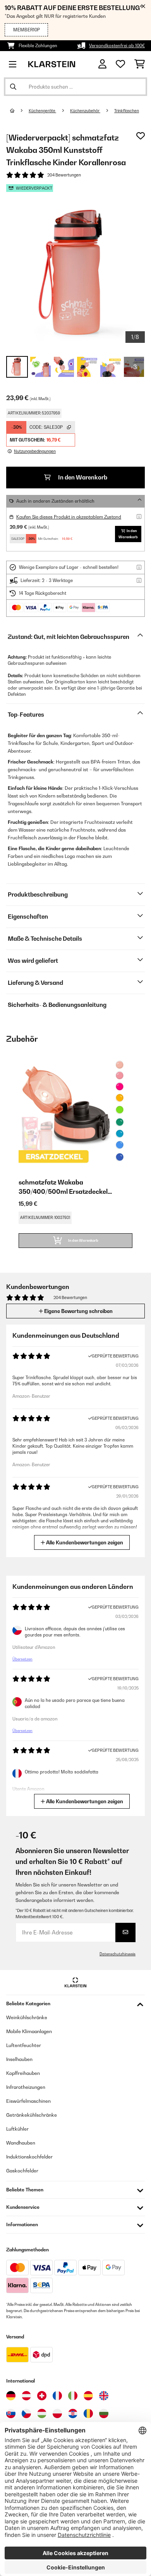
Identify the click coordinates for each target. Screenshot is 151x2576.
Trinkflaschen (127, 111)
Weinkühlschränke (27, 2017)
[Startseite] (19, 111)
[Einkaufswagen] (140, 64)
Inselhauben (19, 2059)
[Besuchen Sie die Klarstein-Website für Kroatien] (73, 2413)
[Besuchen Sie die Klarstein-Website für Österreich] (26, 2396)
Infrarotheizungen (26, 2087)
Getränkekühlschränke (32, 2115)
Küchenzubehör (85, 111)
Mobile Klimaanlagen (29, 2031)
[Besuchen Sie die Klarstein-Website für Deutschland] (11, 2396)
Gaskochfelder (22, 2171)
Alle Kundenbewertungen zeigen (84, 1542)
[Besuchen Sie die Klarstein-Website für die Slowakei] (11, 2413)
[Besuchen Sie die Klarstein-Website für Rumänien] (88, 2413)
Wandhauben (21, 2143)
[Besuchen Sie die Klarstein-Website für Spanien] (88, 2396)
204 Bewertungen (64, 175)
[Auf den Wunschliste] (141, 136)
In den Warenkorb (82, 477)
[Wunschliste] (120, 64)
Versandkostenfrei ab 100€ (117, 46)
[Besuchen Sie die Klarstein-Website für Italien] (73, 2396)
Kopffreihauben (23, 2073)
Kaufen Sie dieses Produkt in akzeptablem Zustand (69, 517)
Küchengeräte (42, 111)
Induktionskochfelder (29, 2157)
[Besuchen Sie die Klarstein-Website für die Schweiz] (42, 2396)
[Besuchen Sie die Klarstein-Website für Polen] (57, 2413)
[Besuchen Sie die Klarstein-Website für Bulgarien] (104, 2413)
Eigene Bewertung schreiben (78, 1311)
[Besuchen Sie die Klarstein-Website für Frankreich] (57, 2396)
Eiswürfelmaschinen (28, 2101)
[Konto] (102, 64)
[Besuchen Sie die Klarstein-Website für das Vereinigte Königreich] (104, 2396)
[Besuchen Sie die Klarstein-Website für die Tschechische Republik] (26, 2413)
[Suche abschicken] (13, 87)
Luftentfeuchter (24, 2045)
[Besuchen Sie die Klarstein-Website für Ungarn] (42, 2413)
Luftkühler (17, 2129)
